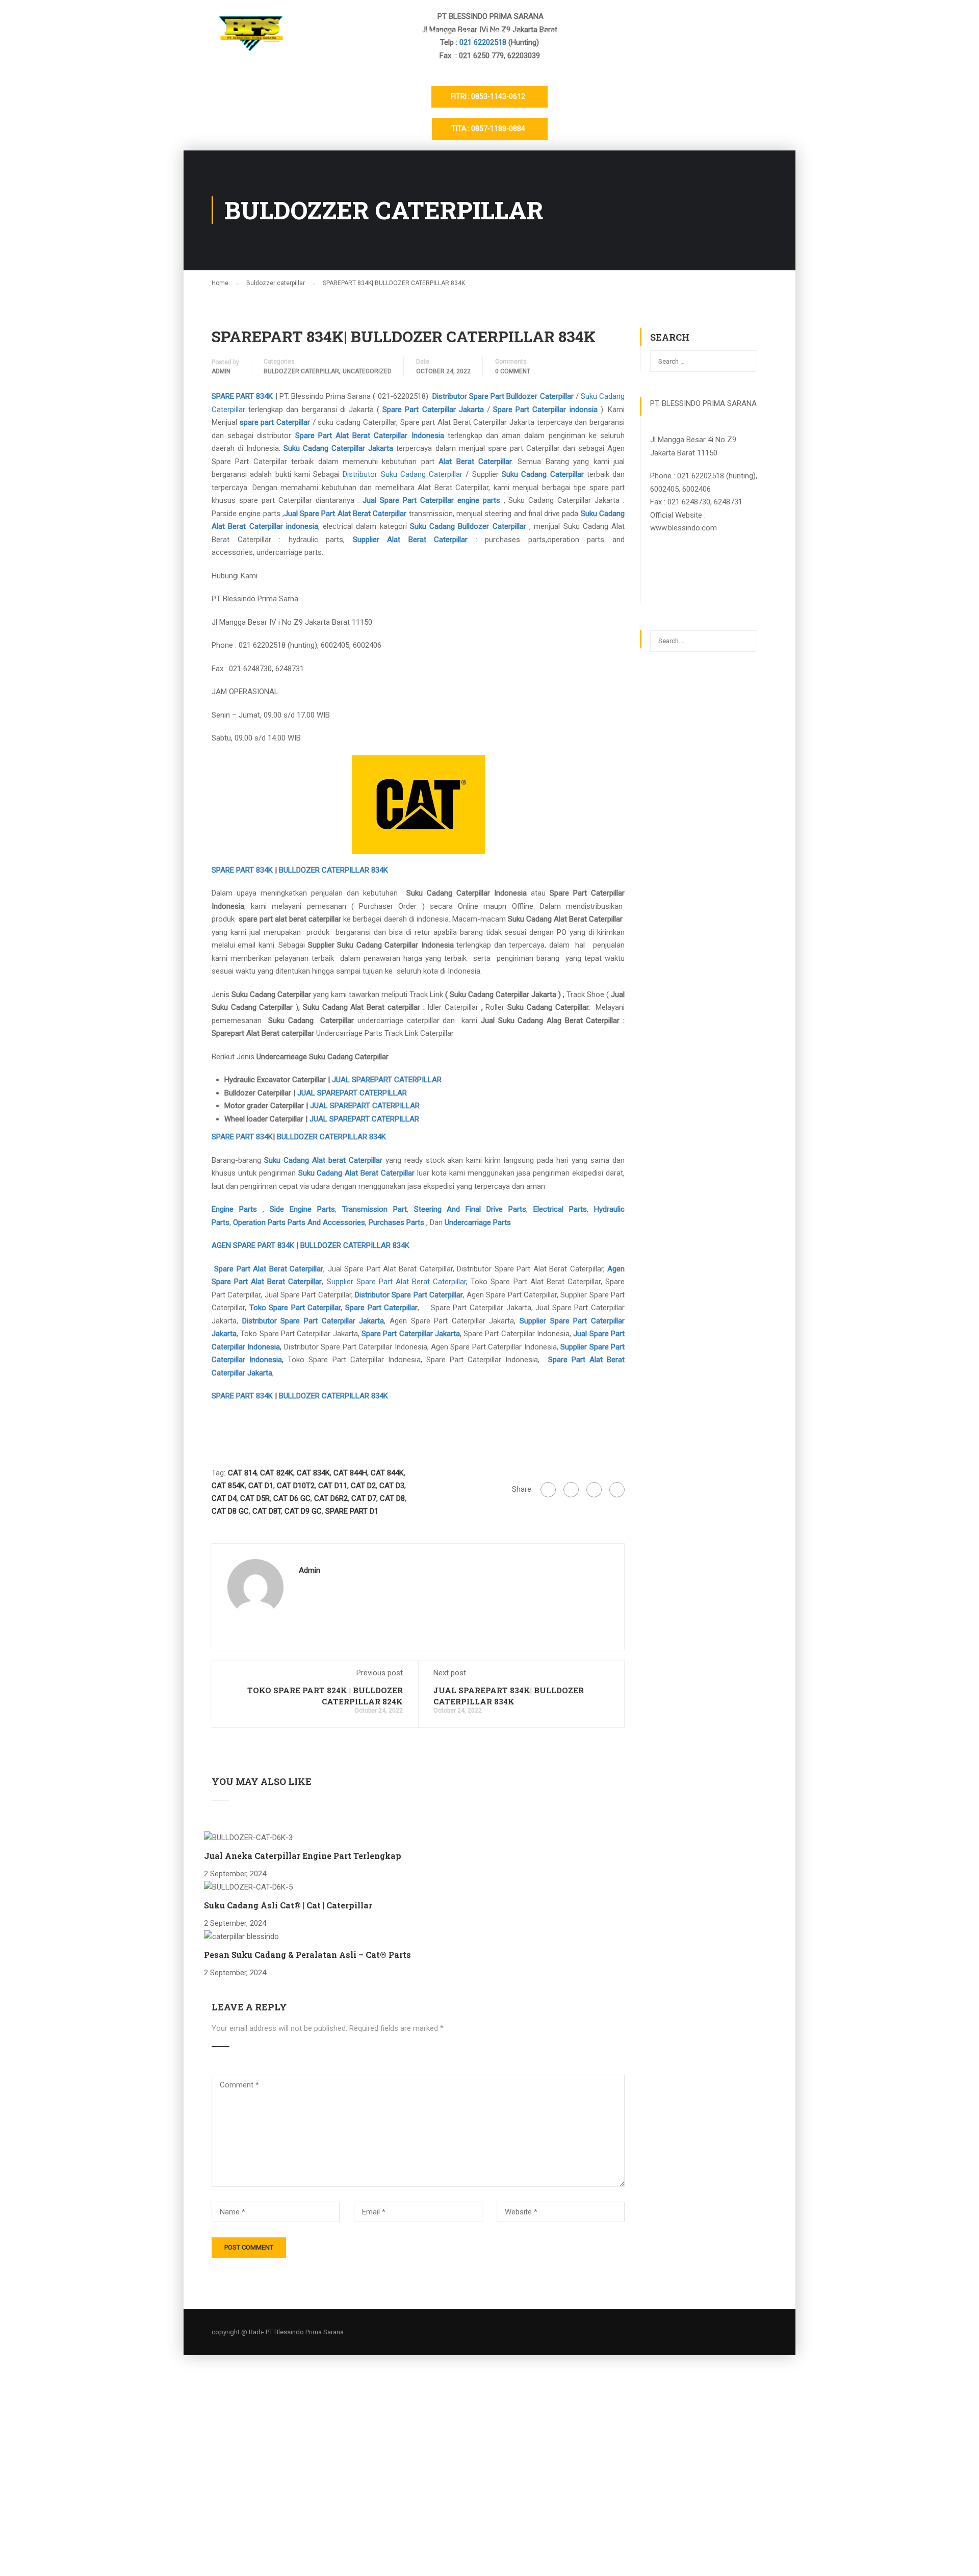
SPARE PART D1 (352, 1511)
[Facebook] (548, 1490)
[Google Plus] (571, 1490)
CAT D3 (392, 1486)
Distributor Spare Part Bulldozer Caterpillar (503, 396)
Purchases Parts (396, 1222)
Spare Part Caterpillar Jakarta (433, 410)
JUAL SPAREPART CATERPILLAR (387, 1080)
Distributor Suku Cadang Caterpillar (403, 474)
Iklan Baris (633, 34)
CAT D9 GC (303, 1511)
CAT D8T (267, 1511)
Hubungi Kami (566, 34)
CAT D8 (392, 1498)
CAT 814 (242, 1473)
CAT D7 (364, 1498)
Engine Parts (234, 1209)
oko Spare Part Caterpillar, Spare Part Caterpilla (334, 1308)
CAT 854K (228, 1486)
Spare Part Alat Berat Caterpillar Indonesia (370, 436)
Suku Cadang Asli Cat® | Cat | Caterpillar (288, 1905)
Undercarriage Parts (478, 1222)
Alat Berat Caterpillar (475, 462)
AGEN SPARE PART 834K (253, 1245)
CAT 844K (387, 1473)
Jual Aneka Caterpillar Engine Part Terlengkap (303, 1856)
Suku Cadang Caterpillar (544, 474)
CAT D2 (363, 1486)
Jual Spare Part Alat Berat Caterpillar (346, 514)
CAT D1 (261, 1486)
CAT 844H (350, 1473)
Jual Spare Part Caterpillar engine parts (431, 500)
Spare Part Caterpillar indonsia (544, 410)
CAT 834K (313, 1473)
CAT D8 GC (230, 1511)
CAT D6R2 (331, 1498)
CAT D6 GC (292, 1498)
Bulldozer (473, 526)
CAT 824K (277, 1473)
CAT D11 (333, 1486)
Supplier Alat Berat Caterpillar (410, 540)
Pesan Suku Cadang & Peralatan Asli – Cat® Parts (307, 1955)
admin (221, 371)
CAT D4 (224, 1498)
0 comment (513, 371)
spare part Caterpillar (275, 422)
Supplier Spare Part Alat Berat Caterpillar (397, 1282)
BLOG (685, 34)
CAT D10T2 (296, 1486)
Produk (506, 34)
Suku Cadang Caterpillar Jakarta (337, 448)
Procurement (742, 34)
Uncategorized (367, 371)
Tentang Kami (445, 34)
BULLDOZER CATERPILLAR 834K (333, 870)
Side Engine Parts (302, 1209)
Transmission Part (375, 1209)
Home (388, 34)
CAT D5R (255, 1498)
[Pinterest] (617, 1490)
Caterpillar (509, 526)
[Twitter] (594, 1490)
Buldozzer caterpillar (301, 371)
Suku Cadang (434, 526)
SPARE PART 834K (242, 396)
